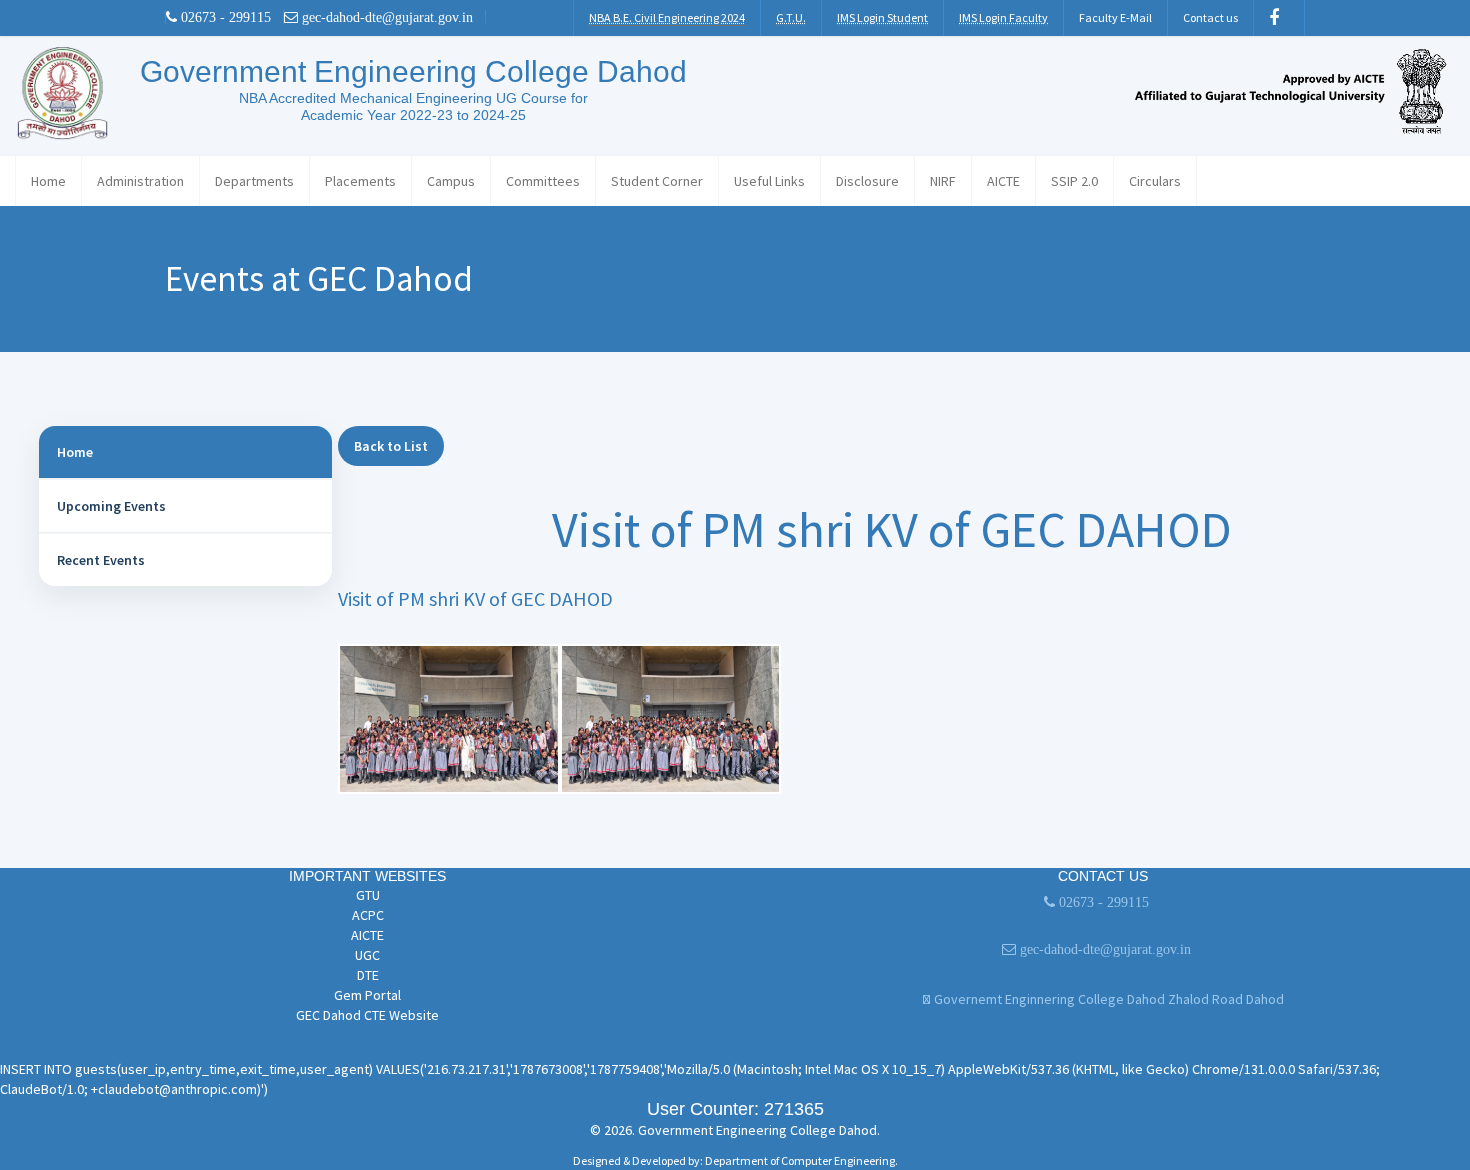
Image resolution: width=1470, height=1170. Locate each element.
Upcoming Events (111, 506)
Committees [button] (543, 181)
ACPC (368, 915)
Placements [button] (360, 181)
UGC (367, 955)
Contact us (1210, 17)
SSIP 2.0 (1074, 181)
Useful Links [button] (769, 181)
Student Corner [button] (657, 181)
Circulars (1155, 181)
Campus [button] (451, 181)
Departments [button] (254, 181)
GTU (368, 895)
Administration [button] (140, 181)
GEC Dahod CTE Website (367, 1015)
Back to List (391, 446)
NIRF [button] (943, 181)
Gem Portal (367, 995)
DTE (368, 975)
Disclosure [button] (867, 181)
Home (48, 181)
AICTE (1003, 181)
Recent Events (101, 560)
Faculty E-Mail (1115, 17)
